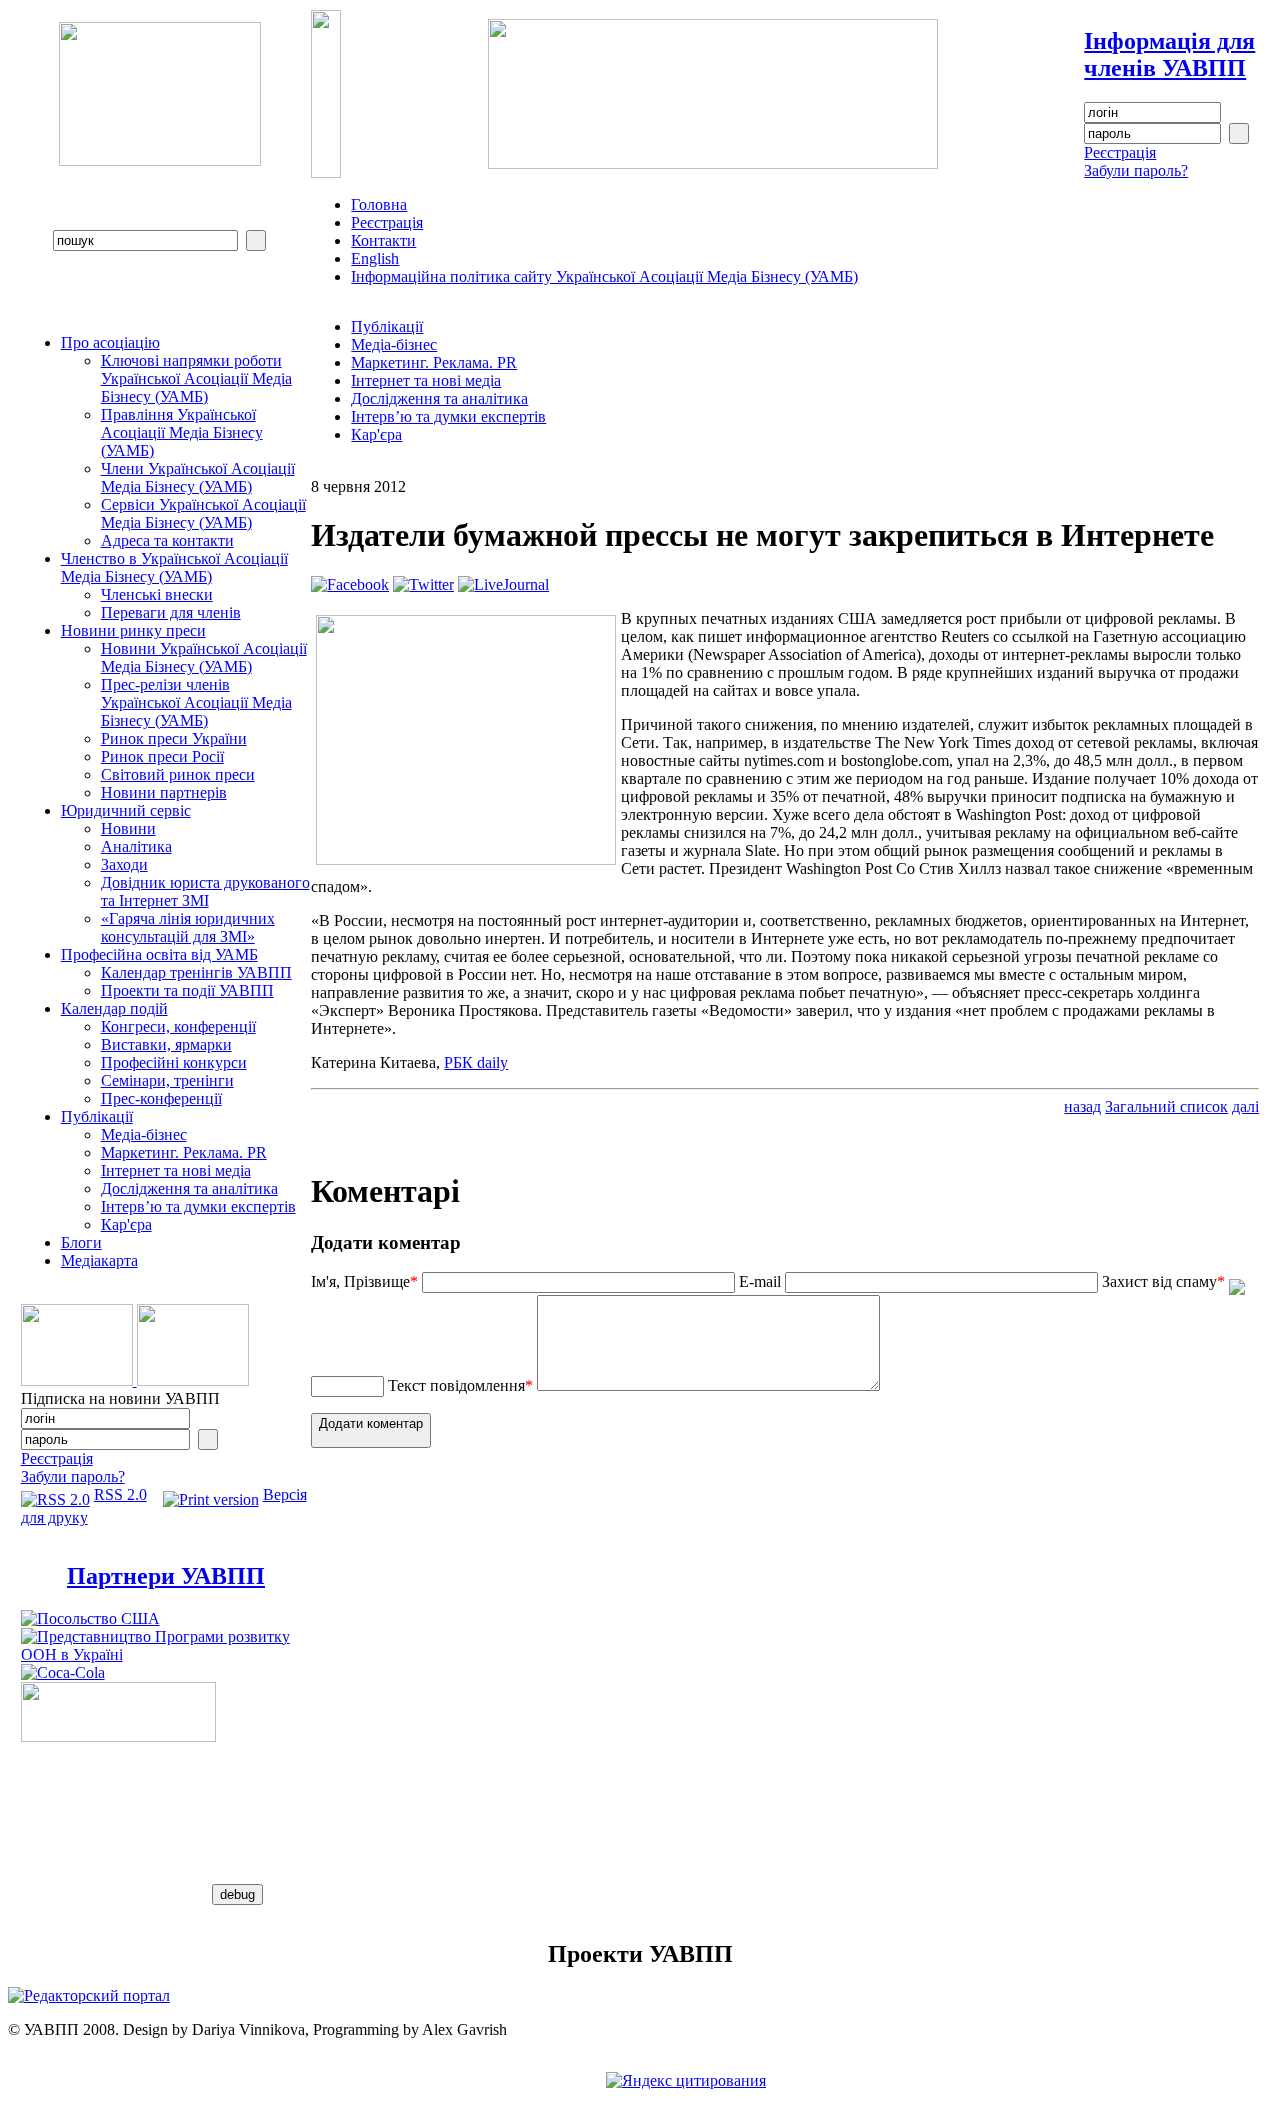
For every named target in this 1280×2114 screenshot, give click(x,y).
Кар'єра (126, 1224)
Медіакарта (99, 1260)
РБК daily (476, 1062)
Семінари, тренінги (167, 1080)
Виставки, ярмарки (166, 1044)
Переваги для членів (171, 612)
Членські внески (157, 594)
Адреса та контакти (167, 540)
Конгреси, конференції (178, 1026)
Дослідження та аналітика (189, 1188)
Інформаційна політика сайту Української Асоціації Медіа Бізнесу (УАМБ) (604, 276)
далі (1245, 1106)
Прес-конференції (161, 1098)
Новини (128, 828)
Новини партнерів (164, 792)
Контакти (383, 240)
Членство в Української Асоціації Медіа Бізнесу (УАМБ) (174, 567)
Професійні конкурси (174, 1062)
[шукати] (256, 240)
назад (1082, 1106)
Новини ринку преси (133, 630)
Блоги (81, 1242)
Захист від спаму (1163, 1281)
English (375, 258)
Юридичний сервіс (126, 810)
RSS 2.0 (120, 1494)
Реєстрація (1120, 152)
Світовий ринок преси (178, 774)
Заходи (124, 864)
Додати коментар (371, 1423)
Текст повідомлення (460, 1385)
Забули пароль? (1136, 170)
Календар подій (114, 1008)
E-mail (760, 1281)
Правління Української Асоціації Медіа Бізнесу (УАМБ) (182, 432)
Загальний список (1166, 1106)
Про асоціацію (110, 342)
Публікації (97, 1116)
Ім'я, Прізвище (364, 1281)
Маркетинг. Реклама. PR (184, 1152)
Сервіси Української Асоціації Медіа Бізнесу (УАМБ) (203, 513)
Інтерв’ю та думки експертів (198, 1206)
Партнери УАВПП (166, 1576)
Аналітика (136, 846)
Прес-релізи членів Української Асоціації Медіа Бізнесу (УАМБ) (196, 702)
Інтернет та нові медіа (176, 1170)
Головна (379, 204)
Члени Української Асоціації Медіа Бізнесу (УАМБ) (198, 477)
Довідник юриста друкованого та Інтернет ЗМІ (205, 891)
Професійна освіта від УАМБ (159, 954)
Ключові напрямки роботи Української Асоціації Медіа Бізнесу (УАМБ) (196, 378)
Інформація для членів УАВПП (1169, 54)
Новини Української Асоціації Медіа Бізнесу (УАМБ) (204, 657)
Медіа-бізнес (144, 1134)
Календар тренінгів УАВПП (196, 972)
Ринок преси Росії (162, 756)
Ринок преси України (174, 738)
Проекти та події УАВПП (187, 990)
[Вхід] (1239, 133)
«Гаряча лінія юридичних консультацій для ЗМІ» (188, 927)
